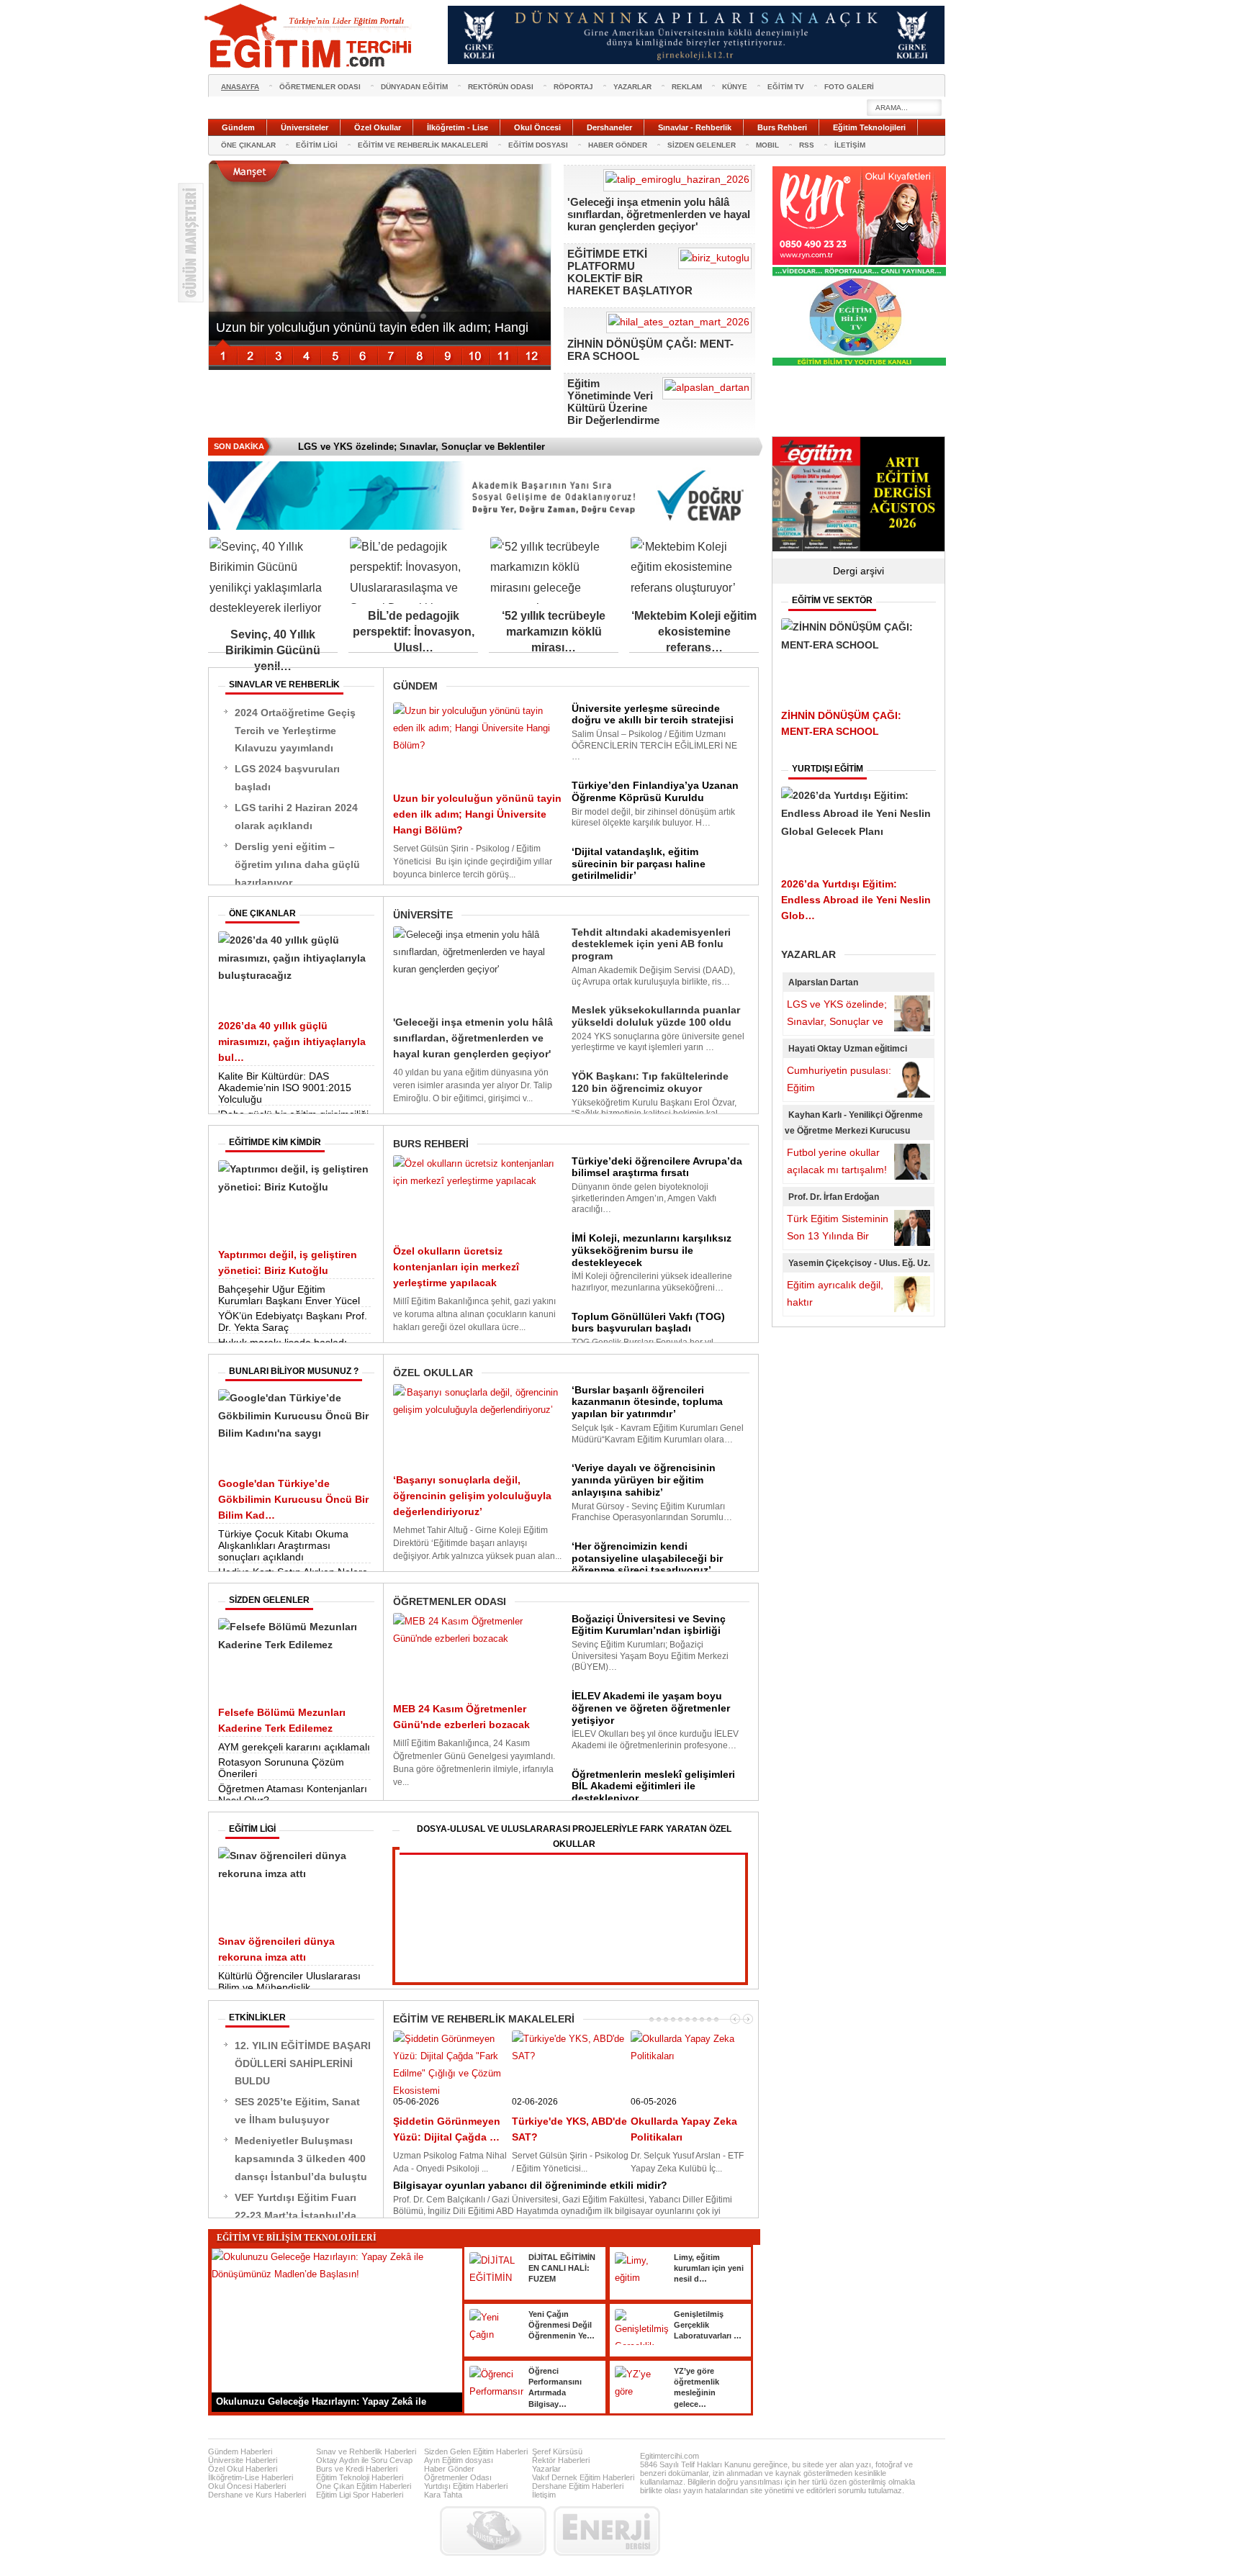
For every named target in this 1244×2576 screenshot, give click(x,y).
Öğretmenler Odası (458, 2477)
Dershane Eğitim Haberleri (578, 2486)
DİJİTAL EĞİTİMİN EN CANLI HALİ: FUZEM (562, 2268)
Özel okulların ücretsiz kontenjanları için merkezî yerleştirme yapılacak (456, 1267)
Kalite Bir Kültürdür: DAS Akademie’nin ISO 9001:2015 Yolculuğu (285, 1088)
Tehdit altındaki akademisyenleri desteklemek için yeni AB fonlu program (651, 944)
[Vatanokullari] (859, 363)
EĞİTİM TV (786, 87)
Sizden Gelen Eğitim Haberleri (476, 2451)
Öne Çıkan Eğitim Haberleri (364, 2486)
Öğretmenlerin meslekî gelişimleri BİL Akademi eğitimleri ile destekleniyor (653, 1786)
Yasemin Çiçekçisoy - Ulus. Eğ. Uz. (859, 1263)
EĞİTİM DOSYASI (538, 145)
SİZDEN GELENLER (702, 145)
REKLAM (687, 87)
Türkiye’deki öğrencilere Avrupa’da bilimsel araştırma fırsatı (657, 1167)
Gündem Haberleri (240, 2451)
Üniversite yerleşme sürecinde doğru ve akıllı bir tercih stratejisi (653, 714)
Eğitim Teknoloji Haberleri (360, 2477)
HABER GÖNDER (618, 145)
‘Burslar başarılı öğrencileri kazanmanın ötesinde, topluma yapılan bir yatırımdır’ (647, 1402)
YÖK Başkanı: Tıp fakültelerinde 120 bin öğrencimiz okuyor (650, 1082)
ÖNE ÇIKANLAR (248, 145)
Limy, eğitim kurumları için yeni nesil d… (709, 2268)
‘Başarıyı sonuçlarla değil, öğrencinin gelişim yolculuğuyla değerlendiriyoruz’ (472, 1496)
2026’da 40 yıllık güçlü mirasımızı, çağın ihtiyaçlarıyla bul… (292, 1041)
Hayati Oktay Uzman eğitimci (848, 1049)
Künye (735, 87)
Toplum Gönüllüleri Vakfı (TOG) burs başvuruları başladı (648, 1323)
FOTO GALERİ (849, 87)
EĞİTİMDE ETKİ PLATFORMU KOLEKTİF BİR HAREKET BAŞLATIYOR (630, 272)
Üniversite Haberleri (243, 2460)
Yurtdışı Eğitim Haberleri (466, 2486)
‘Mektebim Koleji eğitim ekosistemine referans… (694, 632)
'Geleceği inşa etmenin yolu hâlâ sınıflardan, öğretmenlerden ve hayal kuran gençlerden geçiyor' (659, 214)
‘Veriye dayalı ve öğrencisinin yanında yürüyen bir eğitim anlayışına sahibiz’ (644, 1480)
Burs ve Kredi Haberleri (357, 2469)
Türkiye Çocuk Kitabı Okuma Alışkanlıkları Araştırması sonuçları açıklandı (283, 1545)
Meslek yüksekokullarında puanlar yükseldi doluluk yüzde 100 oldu (656, 1016)
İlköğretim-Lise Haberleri (251, 2477)
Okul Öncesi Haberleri (247, 2486)
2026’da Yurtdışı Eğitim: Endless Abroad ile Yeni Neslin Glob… (856, 900)
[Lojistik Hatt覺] (493, 2531)
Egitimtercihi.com (670, 2456)
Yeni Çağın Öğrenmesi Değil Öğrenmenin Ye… (562, 2325)
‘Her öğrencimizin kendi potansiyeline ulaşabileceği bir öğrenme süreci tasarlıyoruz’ (647, 1558)
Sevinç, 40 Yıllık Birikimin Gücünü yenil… (273, 650)
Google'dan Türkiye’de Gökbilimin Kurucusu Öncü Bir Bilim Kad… (293, 1499)
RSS (807, 145)
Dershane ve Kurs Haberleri (257, 2495)
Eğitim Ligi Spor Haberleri (360, 2495)
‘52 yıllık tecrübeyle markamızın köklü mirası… (554, 632)
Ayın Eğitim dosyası (459, 2460)
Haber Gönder (449, 2469)
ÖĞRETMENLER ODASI (320, 87)
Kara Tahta (443, 2495)
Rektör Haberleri (561, 2460)
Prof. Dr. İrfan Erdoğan (834, 1197)
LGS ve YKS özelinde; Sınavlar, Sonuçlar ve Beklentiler (837, 1021)
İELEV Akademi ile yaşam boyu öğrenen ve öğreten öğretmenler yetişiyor (651, 1708)
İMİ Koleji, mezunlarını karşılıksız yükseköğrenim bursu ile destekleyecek (652, 1250)
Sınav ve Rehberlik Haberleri (366, 2451)
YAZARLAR (632, 87)
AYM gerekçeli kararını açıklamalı (294, 1747)
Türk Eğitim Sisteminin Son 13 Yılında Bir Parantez (838, 1236)
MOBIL (767, 145)
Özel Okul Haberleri (243, 2469)
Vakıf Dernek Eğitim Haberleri (583, 2477)
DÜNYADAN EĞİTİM (414, 87)
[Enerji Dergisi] (607, 2531)
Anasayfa (240, 87)
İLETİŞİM (850, 145)
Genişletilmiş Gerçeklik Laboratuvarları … (708, 2325)
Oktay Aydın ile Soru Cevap (364, 2460)
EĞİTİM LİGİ (317, 145)
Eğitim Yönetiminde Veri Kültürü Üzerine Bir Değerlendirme (613, 402)
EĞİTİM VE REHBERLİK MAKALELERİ (423, 145)
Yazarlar (546, 2469)
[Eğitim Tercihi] (310, 36)
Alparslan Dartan (823, 982)
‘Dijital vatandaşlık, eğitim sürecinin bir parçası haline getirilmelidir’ (639, 864)
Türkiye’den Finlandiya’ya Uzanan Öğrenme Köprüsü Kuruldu (655, 791)
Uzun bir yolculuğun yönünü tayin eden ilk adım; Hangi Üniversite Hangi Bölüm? (477, 814)
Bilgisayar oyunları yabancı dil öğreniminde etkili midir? (530, 2185)
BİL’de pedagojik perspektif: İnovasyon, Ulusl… (414, 632)
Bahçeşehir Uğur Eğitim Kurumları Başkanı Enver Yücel (289, 1295)
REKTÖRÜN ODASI (501, 87)
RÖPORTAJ (573, 87)
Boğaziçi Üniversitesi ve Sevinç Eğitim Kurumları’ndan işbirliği (649, 1625)
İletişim (544, 2495)
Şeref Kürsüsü (557, 2451)
